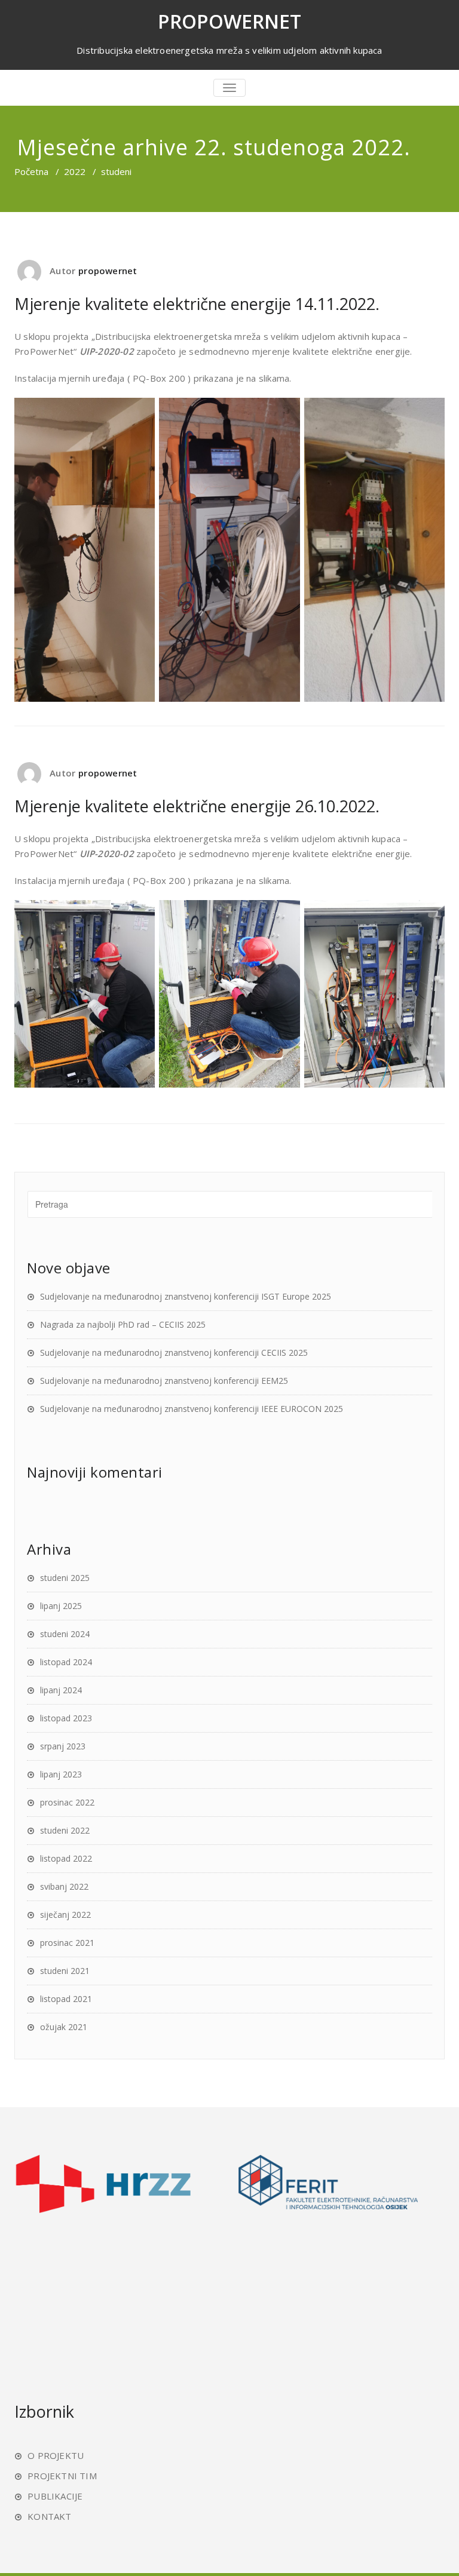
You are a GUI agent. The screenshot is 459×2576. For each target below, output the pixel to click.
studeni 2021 (65, 1971)
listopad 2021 (66, 1999)
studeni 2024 (65, 1634)
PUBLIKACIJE (55, 2496)
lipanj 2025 (61, 1606)
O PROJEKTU (56, 2455)
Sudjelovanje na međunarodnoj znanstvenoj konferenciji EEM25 (164, 1381)
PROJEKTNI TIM (62, 2476)
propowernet (108, 271)
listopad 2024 (66, 1662)
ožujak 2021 (64, 2027)
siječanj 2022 (65, 1915)
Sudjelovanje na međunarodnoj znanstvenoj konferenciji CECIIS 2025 (174, 1353)
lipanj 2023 (61, 1774)
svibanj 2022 (64, 1886)
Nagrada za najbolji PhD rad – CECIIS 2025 (123, 1324)
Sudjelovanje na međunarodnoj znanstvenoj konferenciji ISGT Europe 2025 (186, 1296)
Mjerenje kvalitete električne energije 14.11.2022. (197, 304)
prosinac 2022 (67, 1802)
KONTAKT (49, 2516)
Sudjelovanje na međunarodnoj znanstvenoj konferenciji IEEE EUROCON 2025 (192, 1409)
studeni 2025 (65, 1578)
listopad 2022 (66, 1858)
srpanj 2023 (63, 1746)
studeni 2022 (65, 1830)
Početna (31, 171)
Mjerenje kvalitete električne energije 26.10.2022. (197, 806)
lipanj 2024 (61, 1690)
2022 (75, 171)
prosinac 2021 (67, 1943)
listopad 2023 (66, 1718)
